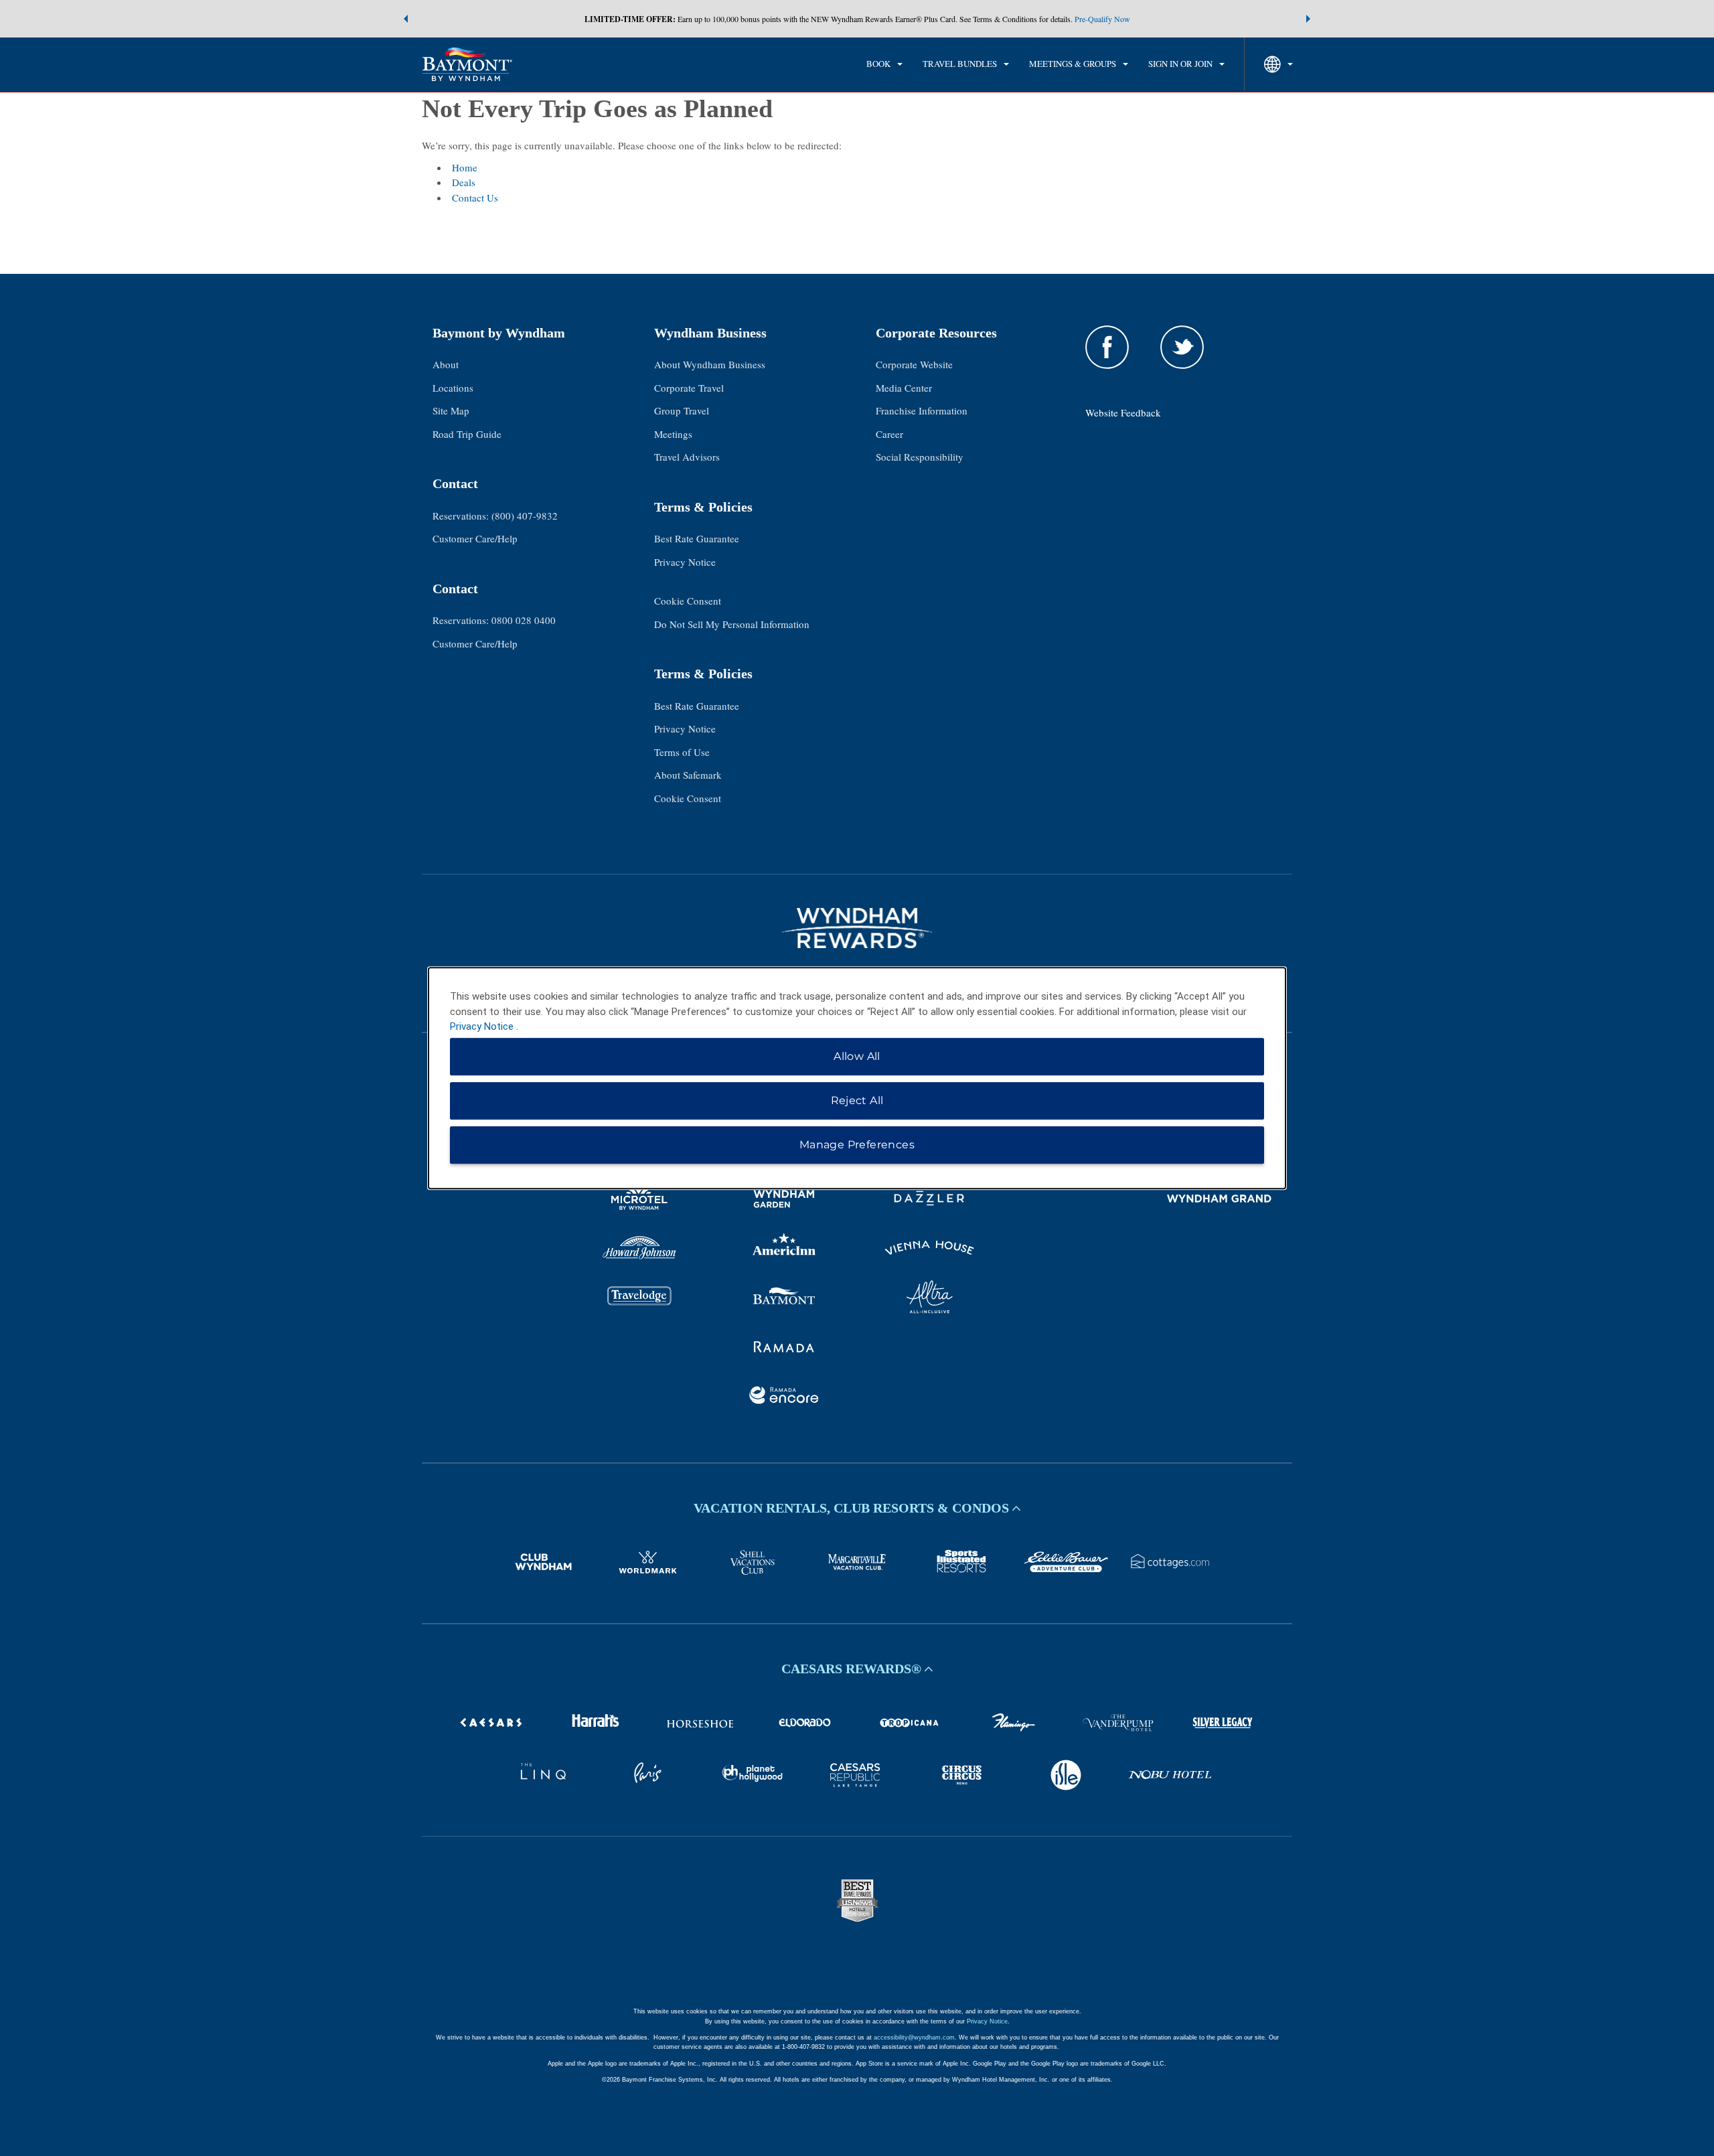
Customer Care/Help (475, 538)
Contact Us (475, 198)
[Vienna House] (930, 1250)
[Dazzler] (930, 1201)
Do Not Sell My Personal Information (732, 624)
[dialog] (857, 1078)
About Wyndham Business (710, 364)
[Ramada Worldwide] (784, 1349)
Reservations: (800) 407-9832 (495, 516)
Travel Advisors (687, 457)
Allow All (857, 1056)
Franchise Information (922, 410)
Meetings (673, 434)
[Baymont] (784, 1299)
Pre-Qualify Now (1102, 19)
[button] (406, 19)
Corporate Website (914, 364)
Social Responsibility (920, 457)
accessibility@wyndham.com (914, 2037)
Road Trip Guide (467, 434)
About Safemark (688, 775)
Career (889, 434)
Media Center (904, 388)
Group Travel (682, 410)
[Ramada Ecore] (784, 1397)
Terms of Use (682, 752)
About (446, 364)
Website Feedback (1123, 412)
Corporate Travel (689, 388)
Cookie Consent (688, 601)
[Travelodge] (640, 1299)
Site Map (451, 410)
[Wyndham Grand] (1220, 1201)
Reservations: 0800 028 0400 (494, 620)
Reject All (857, 1100)
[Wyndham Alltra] (930, 1299)
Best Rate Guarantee (697, 538)
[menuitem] (884, 64)
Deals (464, 182)
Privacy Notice (685, 562)
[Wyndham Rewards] (857, 928)
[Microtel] (640, 1201)
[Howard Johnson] (640, 1250)
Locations (453, 388)
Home (465, 167)
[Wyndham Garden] (784, 1201)
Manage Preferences (857, 1145)
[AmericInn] (784, 1250)
